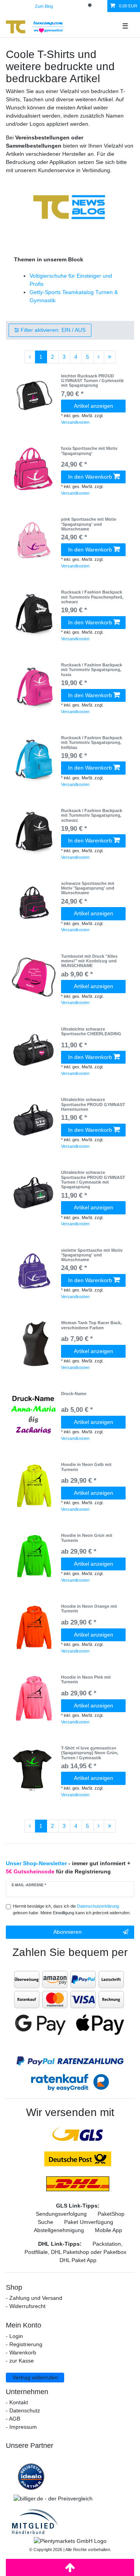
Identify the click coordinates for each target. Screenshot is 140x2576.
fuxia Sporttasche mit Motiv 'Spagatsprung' (89, 451)
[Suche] (90, 6)
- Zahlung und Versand (34, 2298)
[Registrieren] (78, 6)
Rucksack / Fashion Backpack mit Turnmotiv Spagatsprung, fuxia (92, 670)
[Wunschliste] (102, 6)
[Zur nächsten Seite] (99, 357)
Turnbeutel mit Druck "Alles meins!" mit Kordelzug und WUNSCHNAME (89, 961)
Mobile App (108, 2230)
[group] (33, 397)
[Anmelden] (65, 6)
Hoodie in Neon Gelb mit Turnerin (86, 1467)
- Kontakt (17, 2402)
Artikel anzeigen (94, 406)
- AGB (13, 2419)
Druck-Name (74, 1394)
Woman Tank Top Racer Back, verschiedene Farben (91, 1325)
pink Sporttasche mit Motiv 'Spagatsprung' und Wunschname (89, 524)
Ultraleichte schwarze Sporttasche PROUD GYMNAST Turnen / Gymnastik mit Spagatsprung (93, 1180)
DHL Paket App (78, 2260)
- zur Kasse (20, 2361)
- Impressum (21, 2427)
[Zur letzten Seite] (110, 357)
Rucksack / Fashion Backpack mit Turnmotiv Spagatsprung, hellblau (92, 743)
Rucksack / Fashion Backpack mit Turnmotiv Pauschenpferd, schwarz (92, 597)
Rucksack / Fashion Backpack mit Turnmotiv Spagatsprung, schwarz (92, 815)
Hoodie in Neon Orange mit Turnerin (89, 1609)
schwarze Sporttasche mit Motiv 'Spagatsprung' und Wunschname (88, 888)
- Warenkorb (21, 2352)
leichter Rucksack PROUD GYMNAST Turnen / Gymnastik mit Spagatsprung (92, 381)
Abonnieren (67, 1932)
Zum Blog (44, 6)
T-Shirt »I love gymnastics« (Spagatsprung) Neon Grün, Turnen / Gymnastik (90, 1753)
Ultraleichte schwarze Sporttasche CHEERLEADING (91, 1031)
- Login (14, 2336)
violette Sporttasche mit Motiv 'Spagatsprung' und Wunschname (92, 1255)
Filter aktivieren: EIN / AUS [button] (53, 330)
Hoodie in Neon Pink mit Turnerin (86, 1679)
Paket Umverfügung (89, 2222)
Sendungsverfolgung (61, 2214)
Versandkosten (75, 422)
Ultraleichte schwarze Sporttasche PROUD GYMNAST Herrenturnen (93, 1104)
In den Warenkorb (90, 477)
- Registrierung (24, 2344)
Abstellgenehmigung (59, 2230)
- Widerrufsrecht (26, 2306)
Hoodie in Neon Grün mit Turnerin (87, 1538)
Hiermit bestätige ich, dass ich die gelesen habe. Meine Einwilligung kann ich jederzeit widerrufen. (72, 1909)
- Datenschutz (23, 2410)
